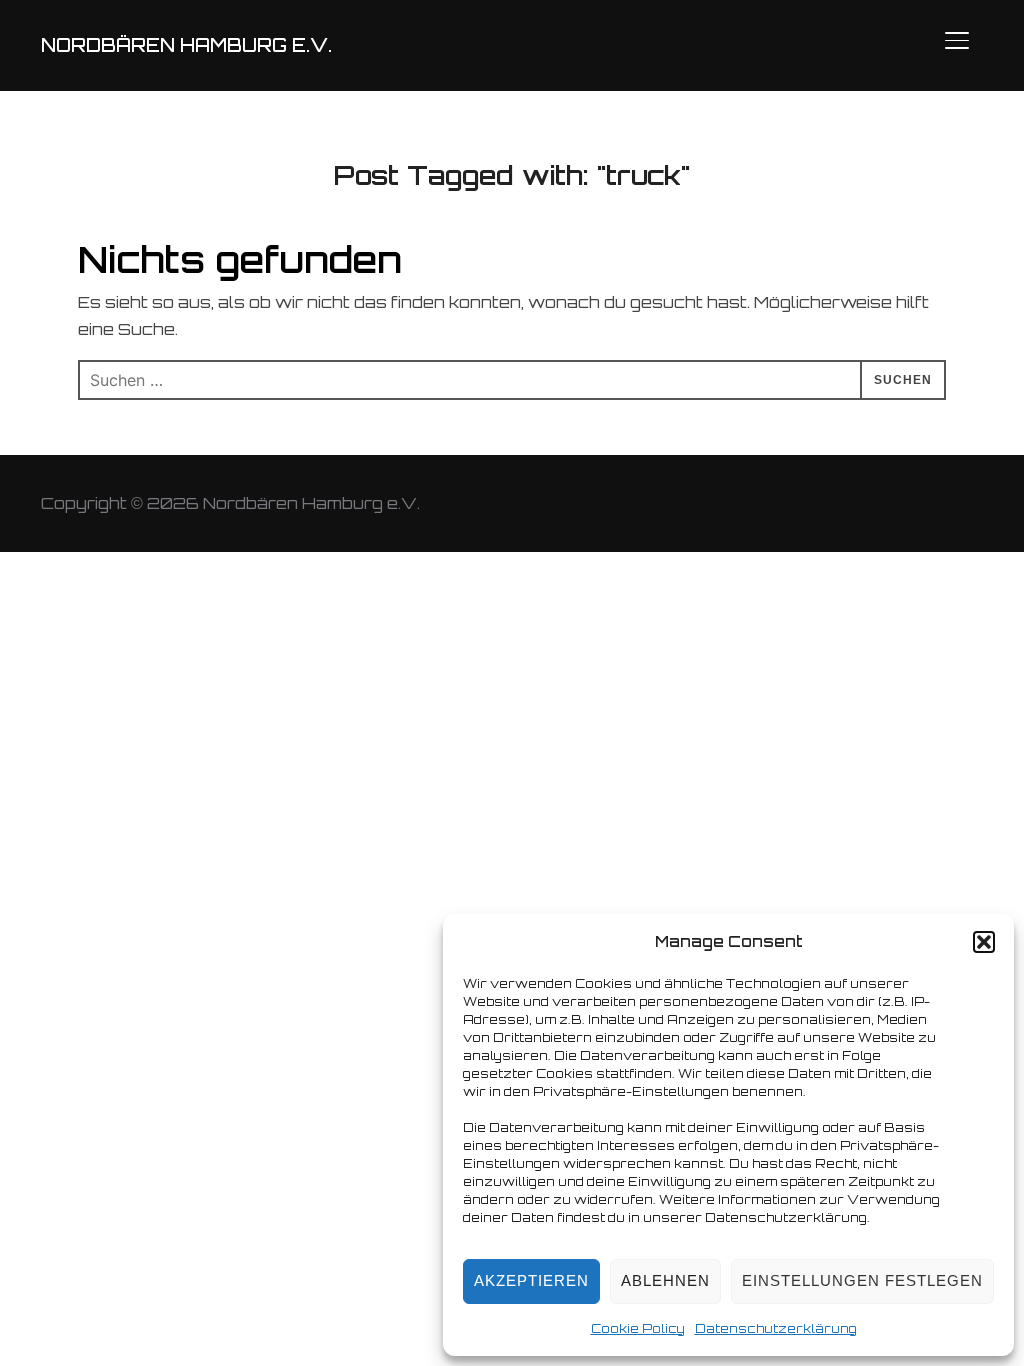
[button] (984, 942)
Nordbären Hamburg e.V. (186, 45)
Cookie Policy (638, 1328)
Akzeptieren (531, 1280)
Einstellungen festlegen (862, 1280)
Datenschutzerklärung (776, 1328)
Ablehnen (665, 1280)
